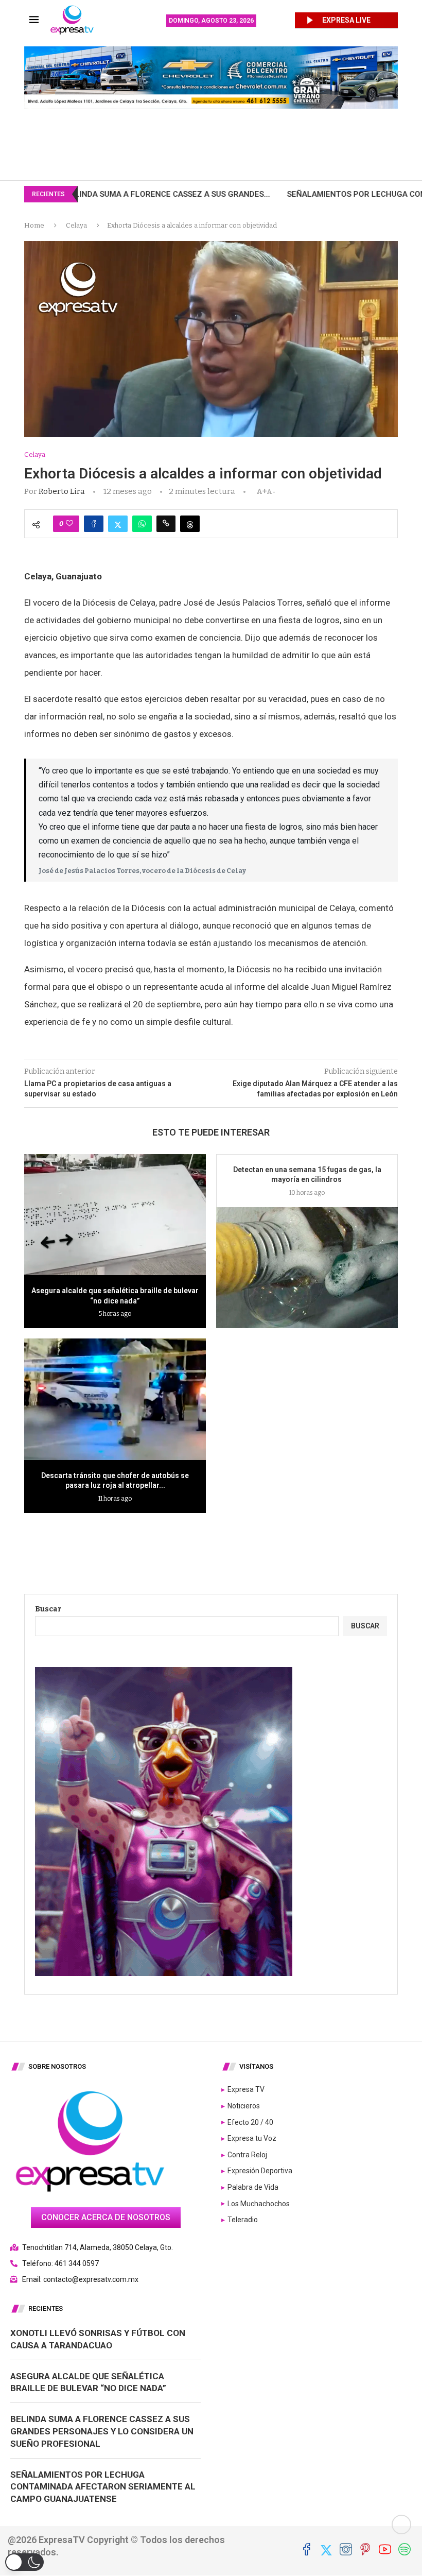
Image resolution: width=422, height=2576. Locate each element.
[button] (24, 2562)
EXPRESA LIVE (346, 20)
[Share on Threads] (190, 524)
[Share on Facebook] (94, 524)
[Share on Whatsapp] (142, 524)
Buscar (48, 1609)
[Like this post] (69, 524)
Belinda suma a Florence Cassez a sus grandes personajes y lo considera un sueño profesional (102, 2431)
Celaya (76, 225)
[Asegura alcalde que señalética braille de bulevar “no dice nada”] (115, 1215)
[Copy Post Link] (166, 524)
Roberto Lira (62, 491)
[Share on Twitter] (118, 524)
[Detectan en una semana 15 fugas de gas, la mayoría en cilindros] (307, 1268)
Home (34, 225)
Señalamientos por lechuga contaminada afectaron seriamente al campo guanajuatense (103, 2487)
